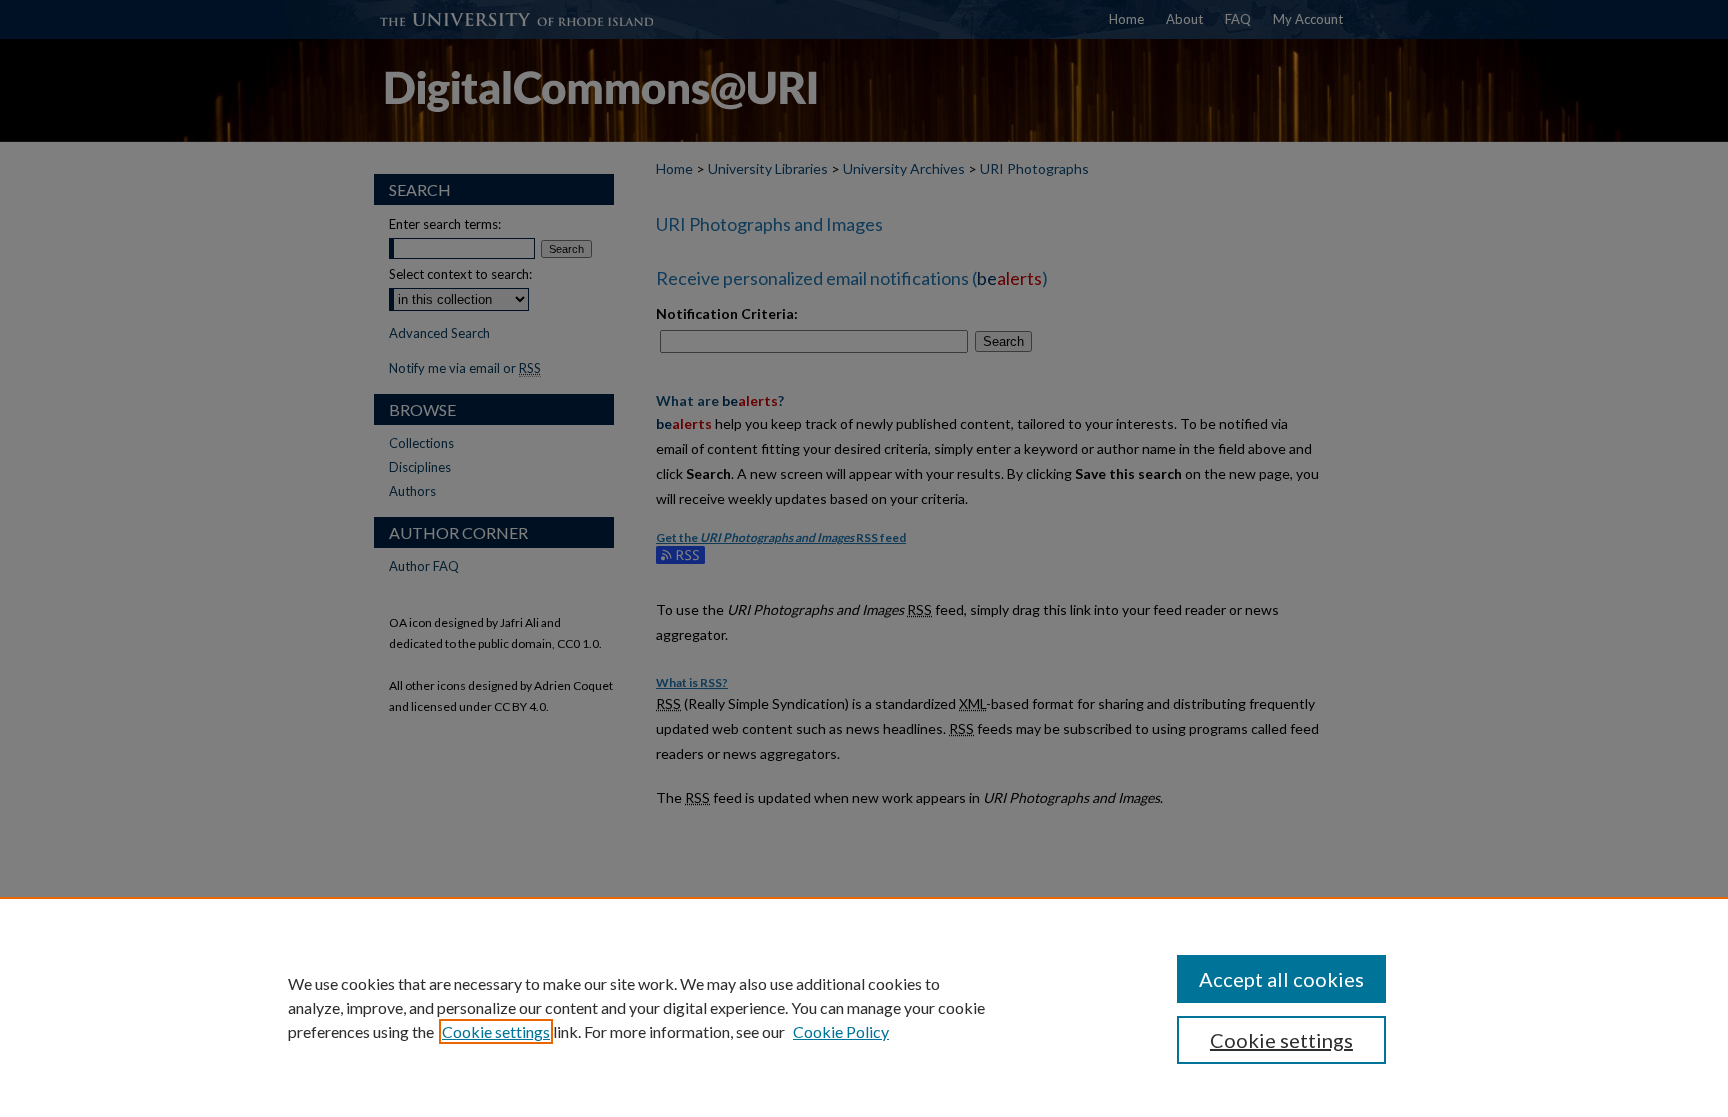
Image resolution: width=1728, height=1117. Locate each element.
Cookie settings (496, 1031)
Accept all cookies (1281, 979)
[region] (864, 1007)
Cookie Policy (841, 1031)
